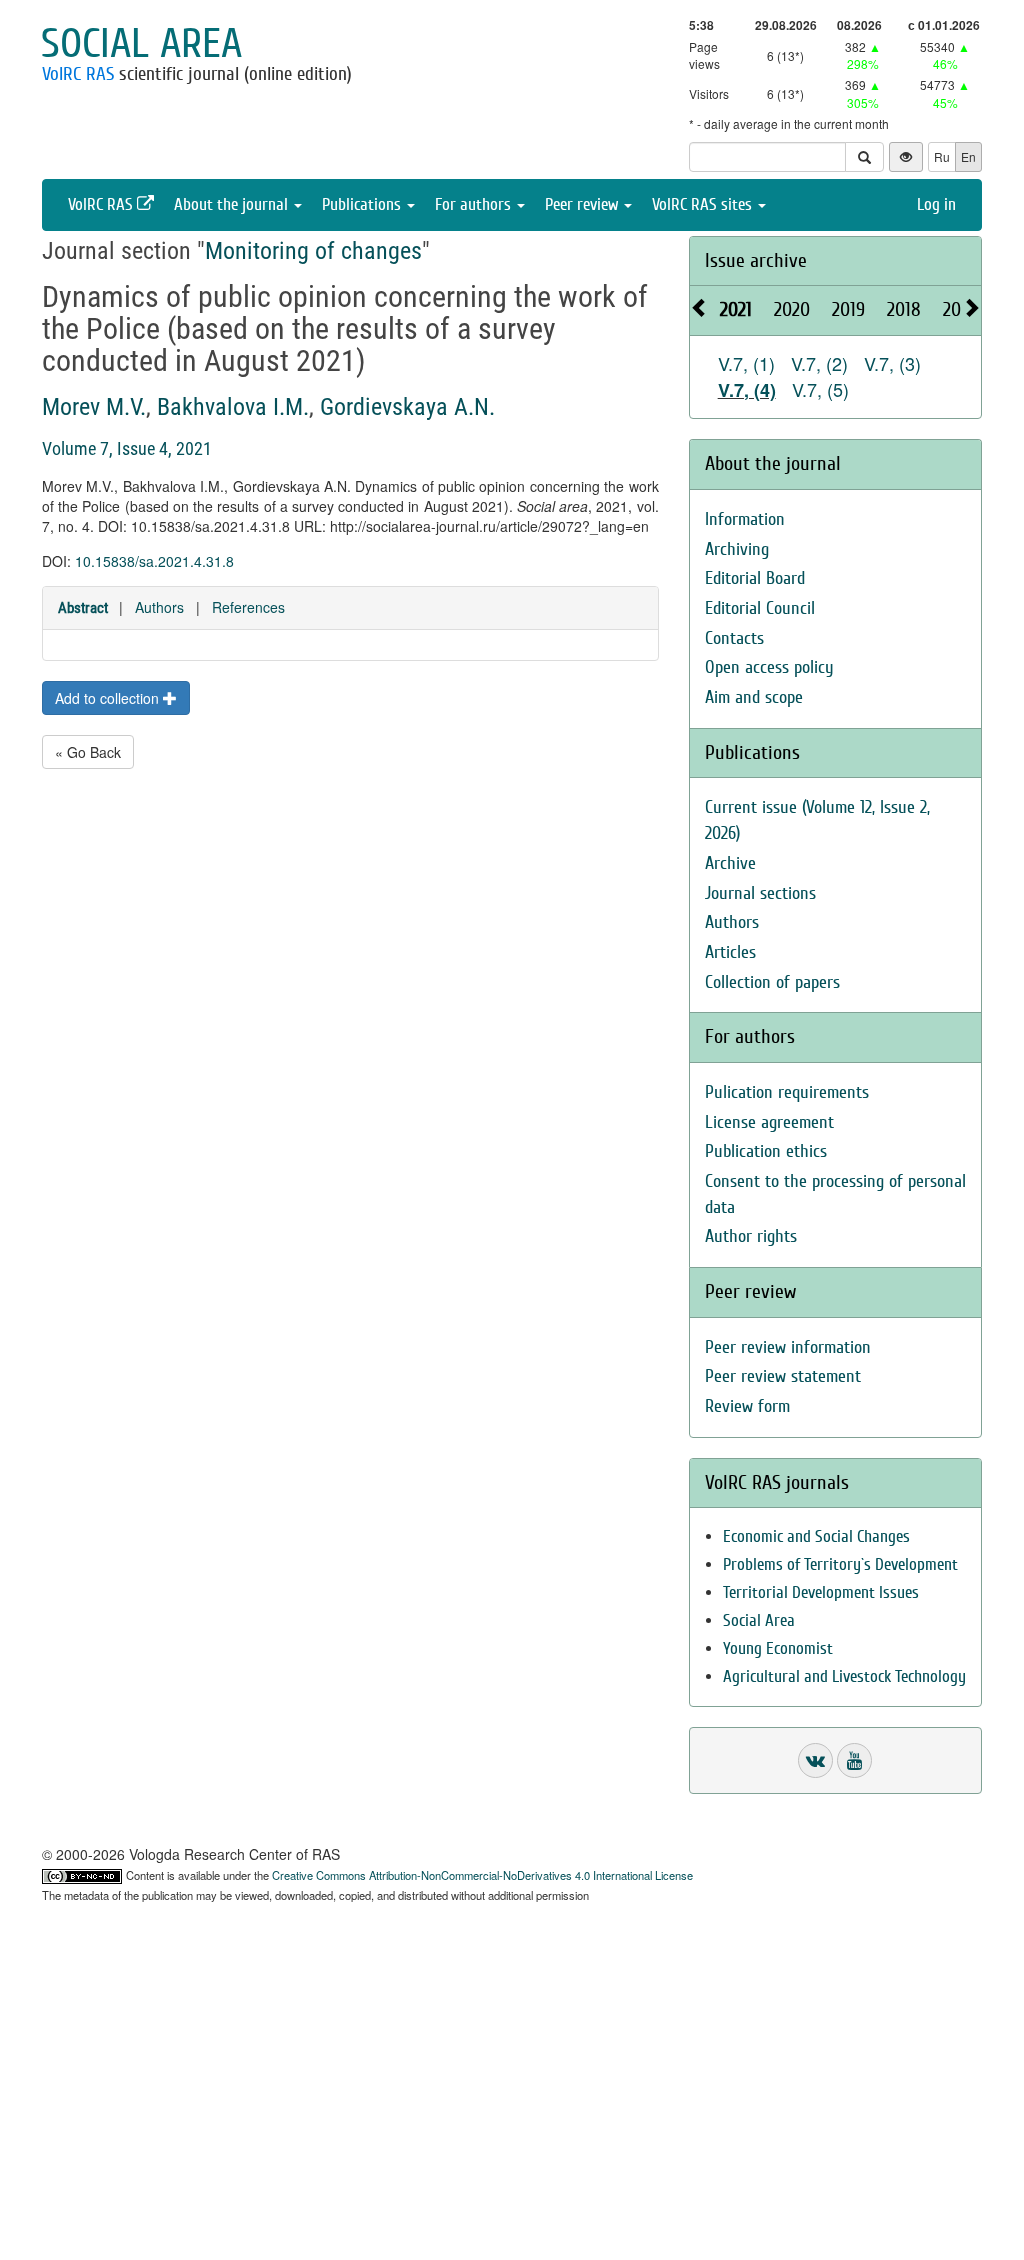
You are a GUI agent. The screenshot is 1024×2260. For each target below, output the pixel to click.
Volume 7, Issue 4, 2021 (127, 448)
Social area (141, 44)
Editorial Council (760, 608)
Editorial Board (755, 578)
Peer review (583, 204)
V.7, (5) (820, 389)
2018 (904, 309)
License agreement (769, 1122)
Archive (730, 863)
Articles (730, 952)
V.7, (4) (747, 390)
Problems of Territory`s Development (840, 1564)
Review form (747, 1406)
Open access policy (769, 667)
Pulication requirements (787, 1092)
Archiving (737, 549)
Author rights (751, 1236)
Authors (159, 607)
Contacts (734, 638)
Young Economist (778, 1648)
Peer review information (788, 1347)
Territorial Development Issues (821, 1592)
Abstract (83, 608)
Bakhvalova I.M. (233, 407)
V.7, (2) (819, 363)
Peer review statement (783, 1376)
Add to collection (109, 698)
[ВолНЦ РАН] (815, 1760)
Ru (942, 156)
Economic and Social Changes (816, 1536)
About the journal (233, 204)
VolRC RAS (78, 74)
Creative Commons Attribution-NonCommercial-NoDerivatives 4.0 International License (482, 1875)
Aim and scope (754, 697)
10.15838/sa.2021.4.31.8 (154, 561)
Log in (936, 204)
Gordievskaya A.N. (407, 407)
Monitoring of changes (313, 251)
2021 (736, 309)
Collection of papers (772, 982)
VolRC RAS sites (704, 204)
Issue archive (756, 260)
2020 (792, 309)
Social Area (759, 1620)
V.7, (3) (892, 363)
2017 (959, 309)
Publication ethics (766, 1151)
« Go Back (88, 752)
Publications (363, 204)
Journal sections (760, 893)
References (248, 607)
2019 (848, 309)
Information (745, 519)
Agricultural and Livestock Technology (844, 1676)
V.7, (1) (746, 363)
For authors (475, 204)
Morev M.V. (94, 407)
